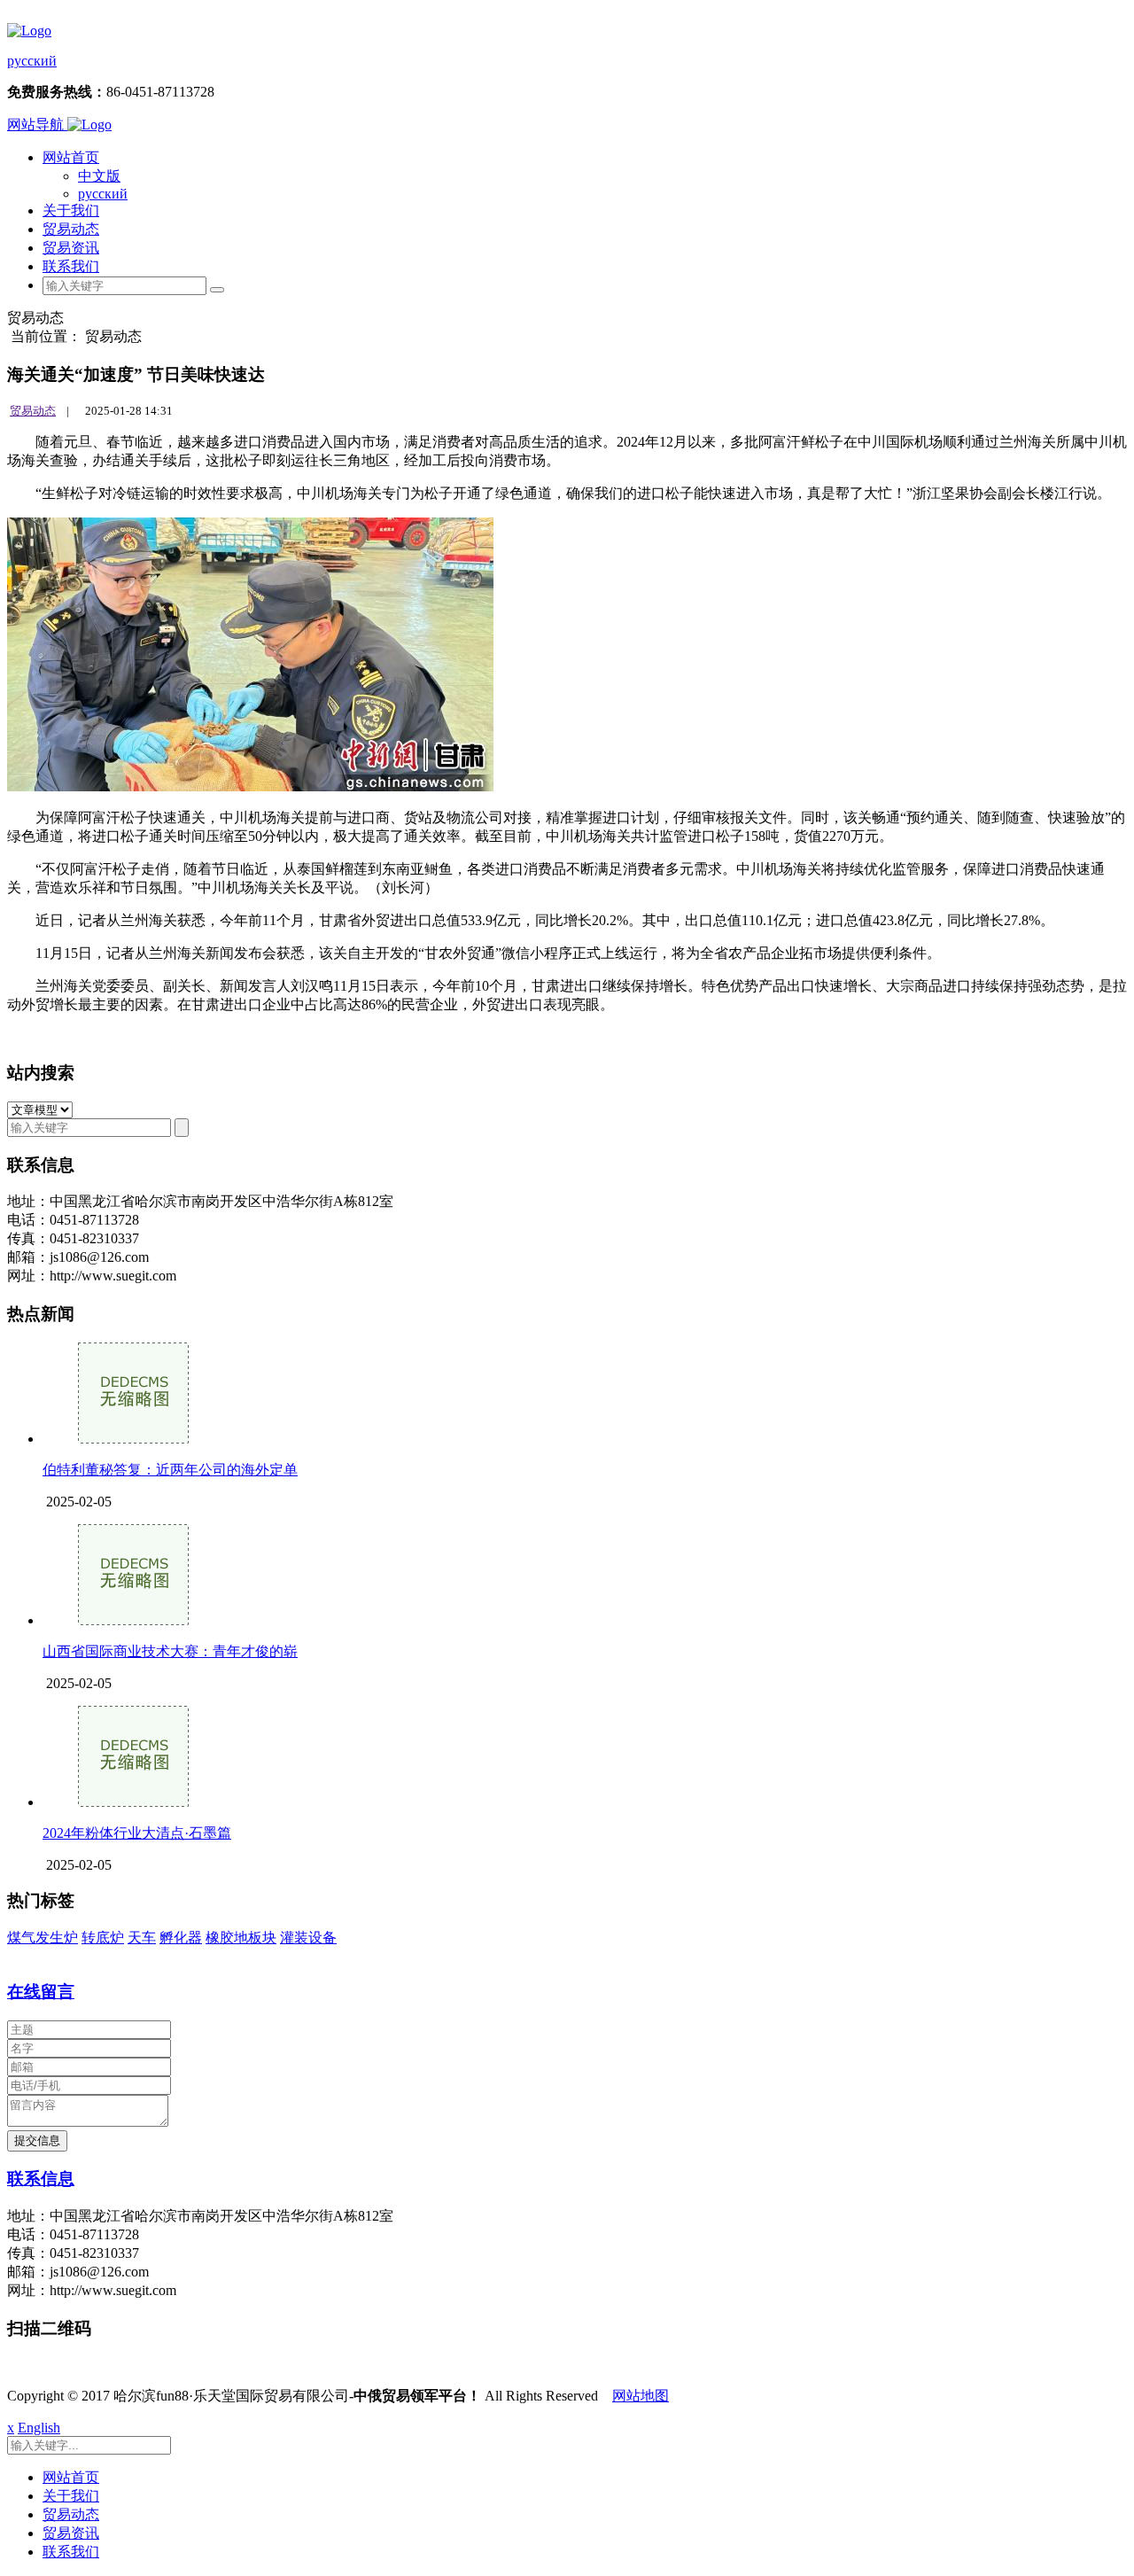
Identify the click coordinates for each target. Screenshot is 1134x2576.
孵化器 (181, 1938)
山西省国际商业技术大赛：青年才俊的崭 (170, 1651)
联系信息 (41, 2179)
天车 (142, 1938)
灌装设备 (308, 1938)
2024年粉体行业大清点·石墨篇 (137, 1833)
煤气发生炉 (43, 1938)
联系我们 (71, 266)
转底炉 (103, 1938)
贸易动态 (71, 229)
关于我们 (71, 210)
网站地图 (641, 2396)
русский (32, 61)
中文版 (99, 176)
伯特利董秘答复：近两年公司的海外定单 (170, 1470)
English (39, 2428)
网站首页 (71, 157)
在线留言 (41, 1992)
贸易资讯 (71, 248)
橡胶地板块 (241, 1938)
